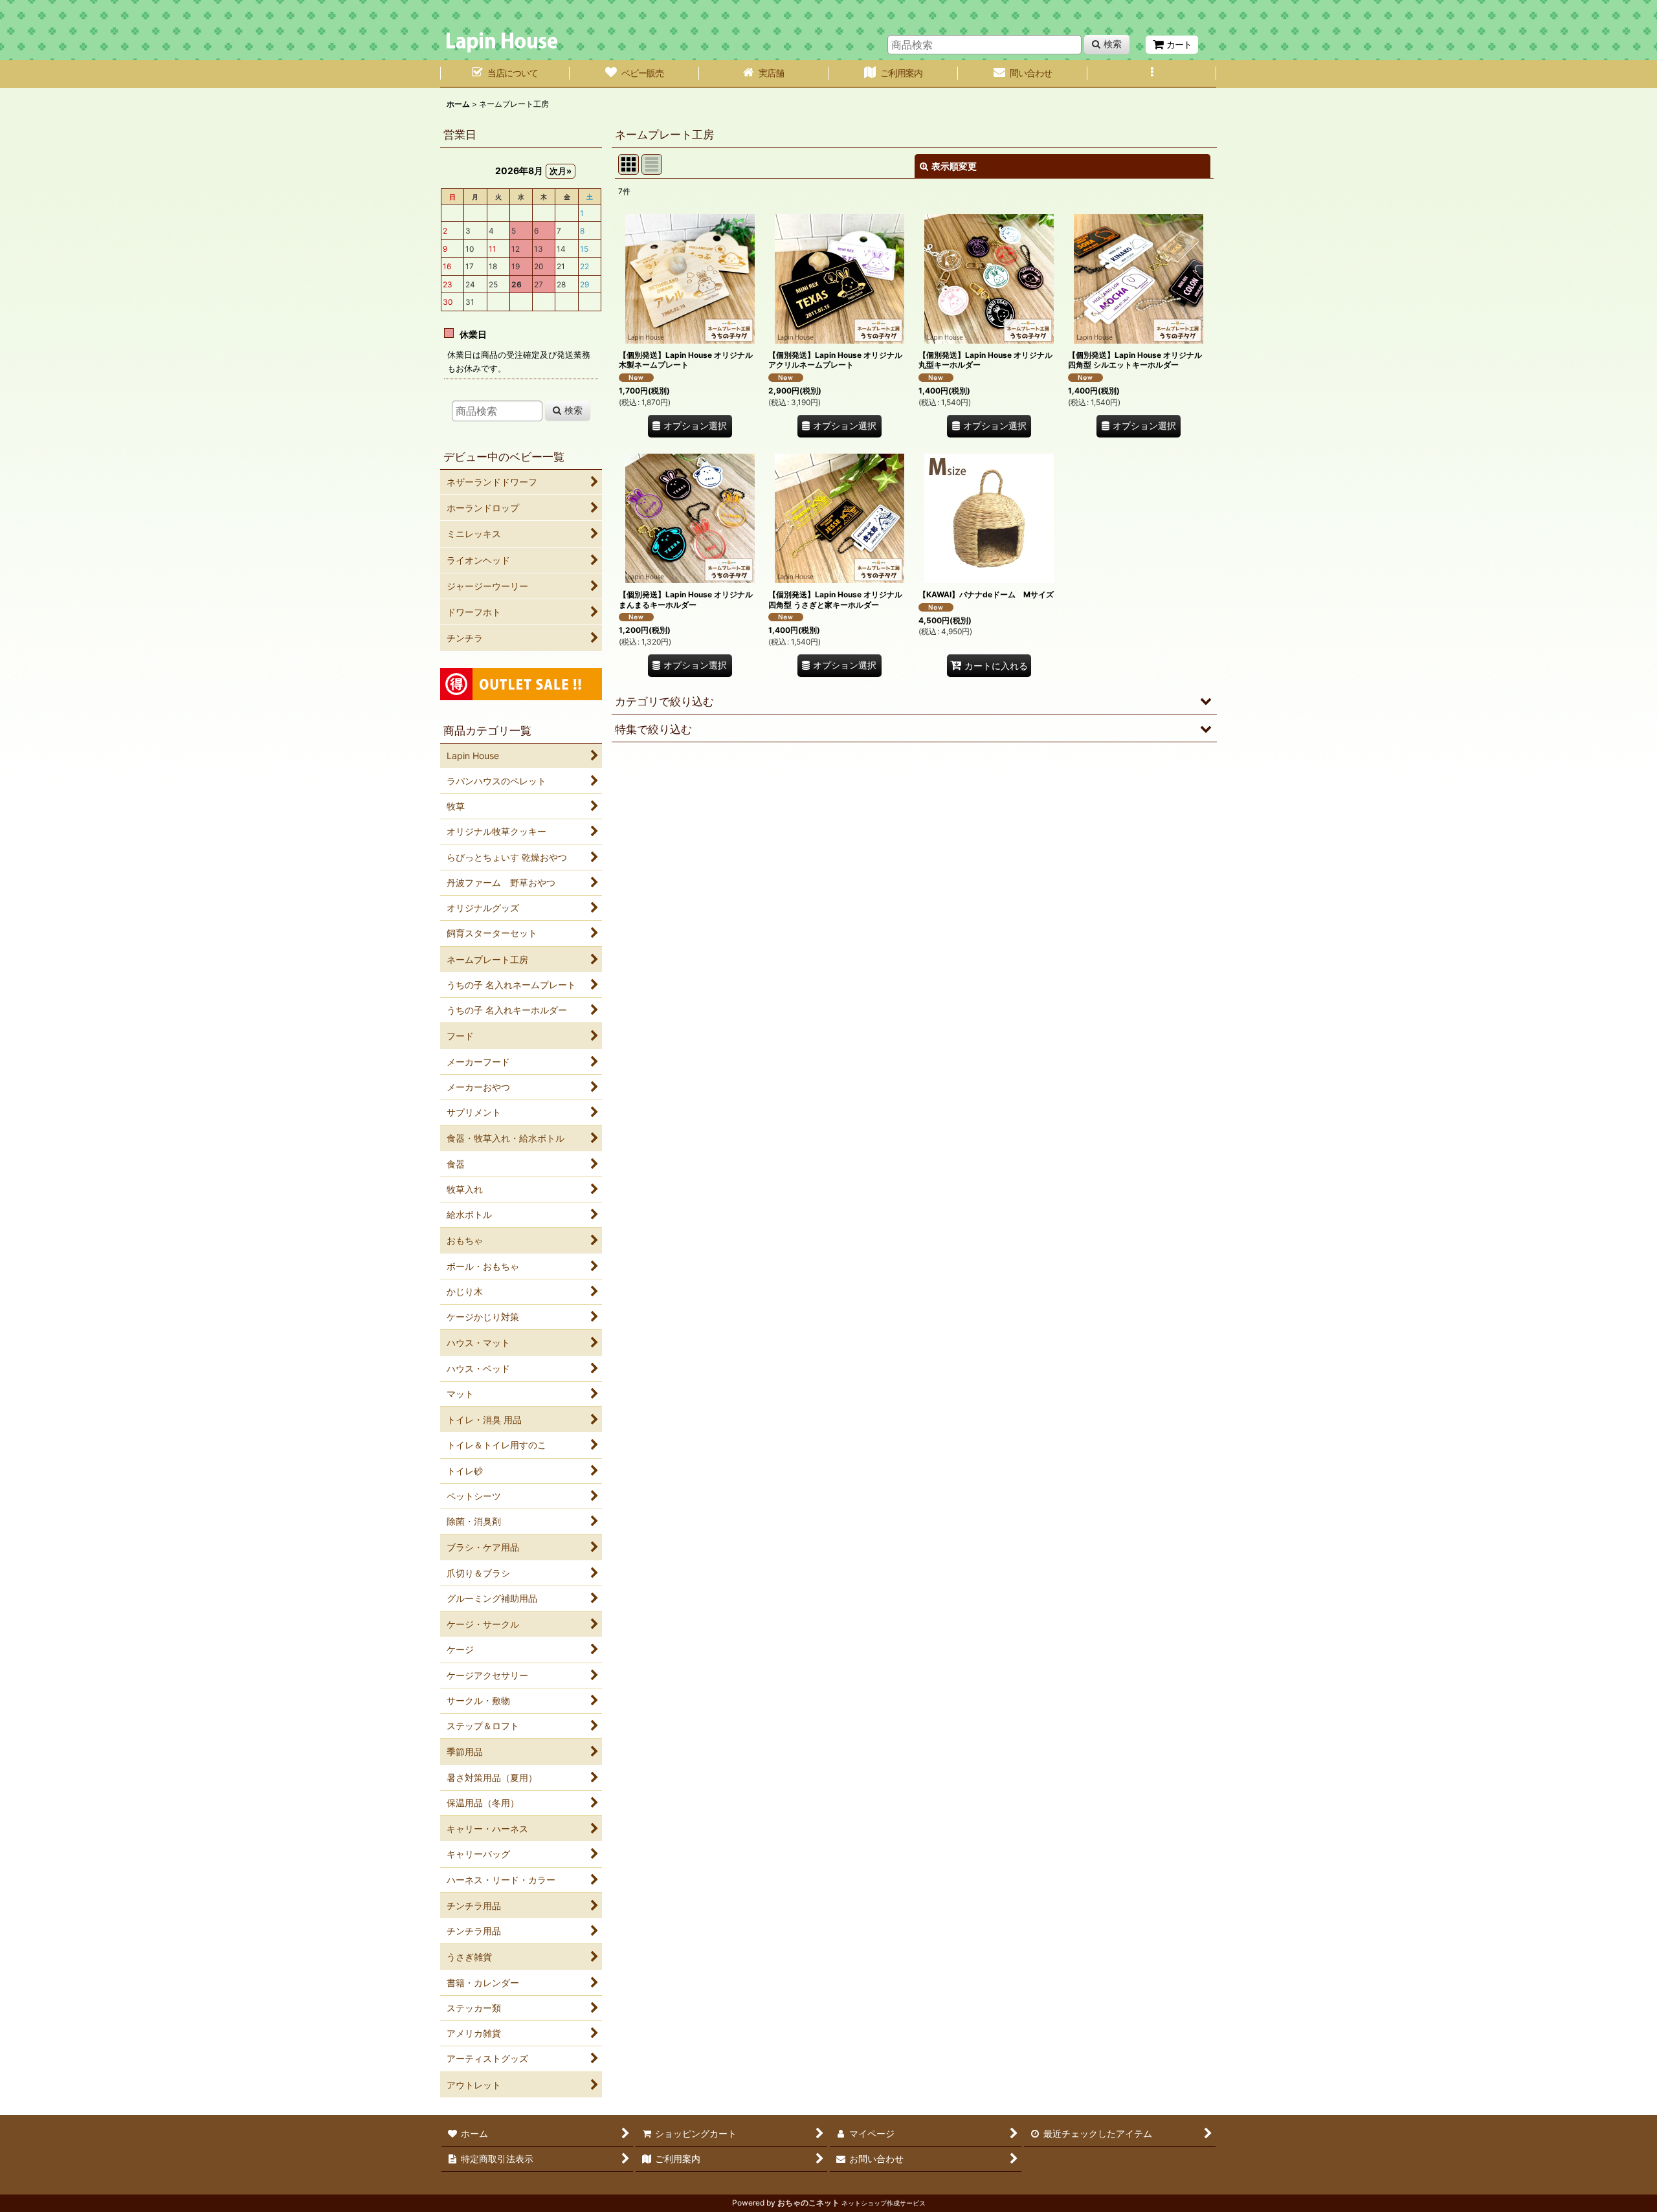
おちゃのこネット (808, 2203)
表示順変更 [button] (954, 166)
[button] (1152, 74)
